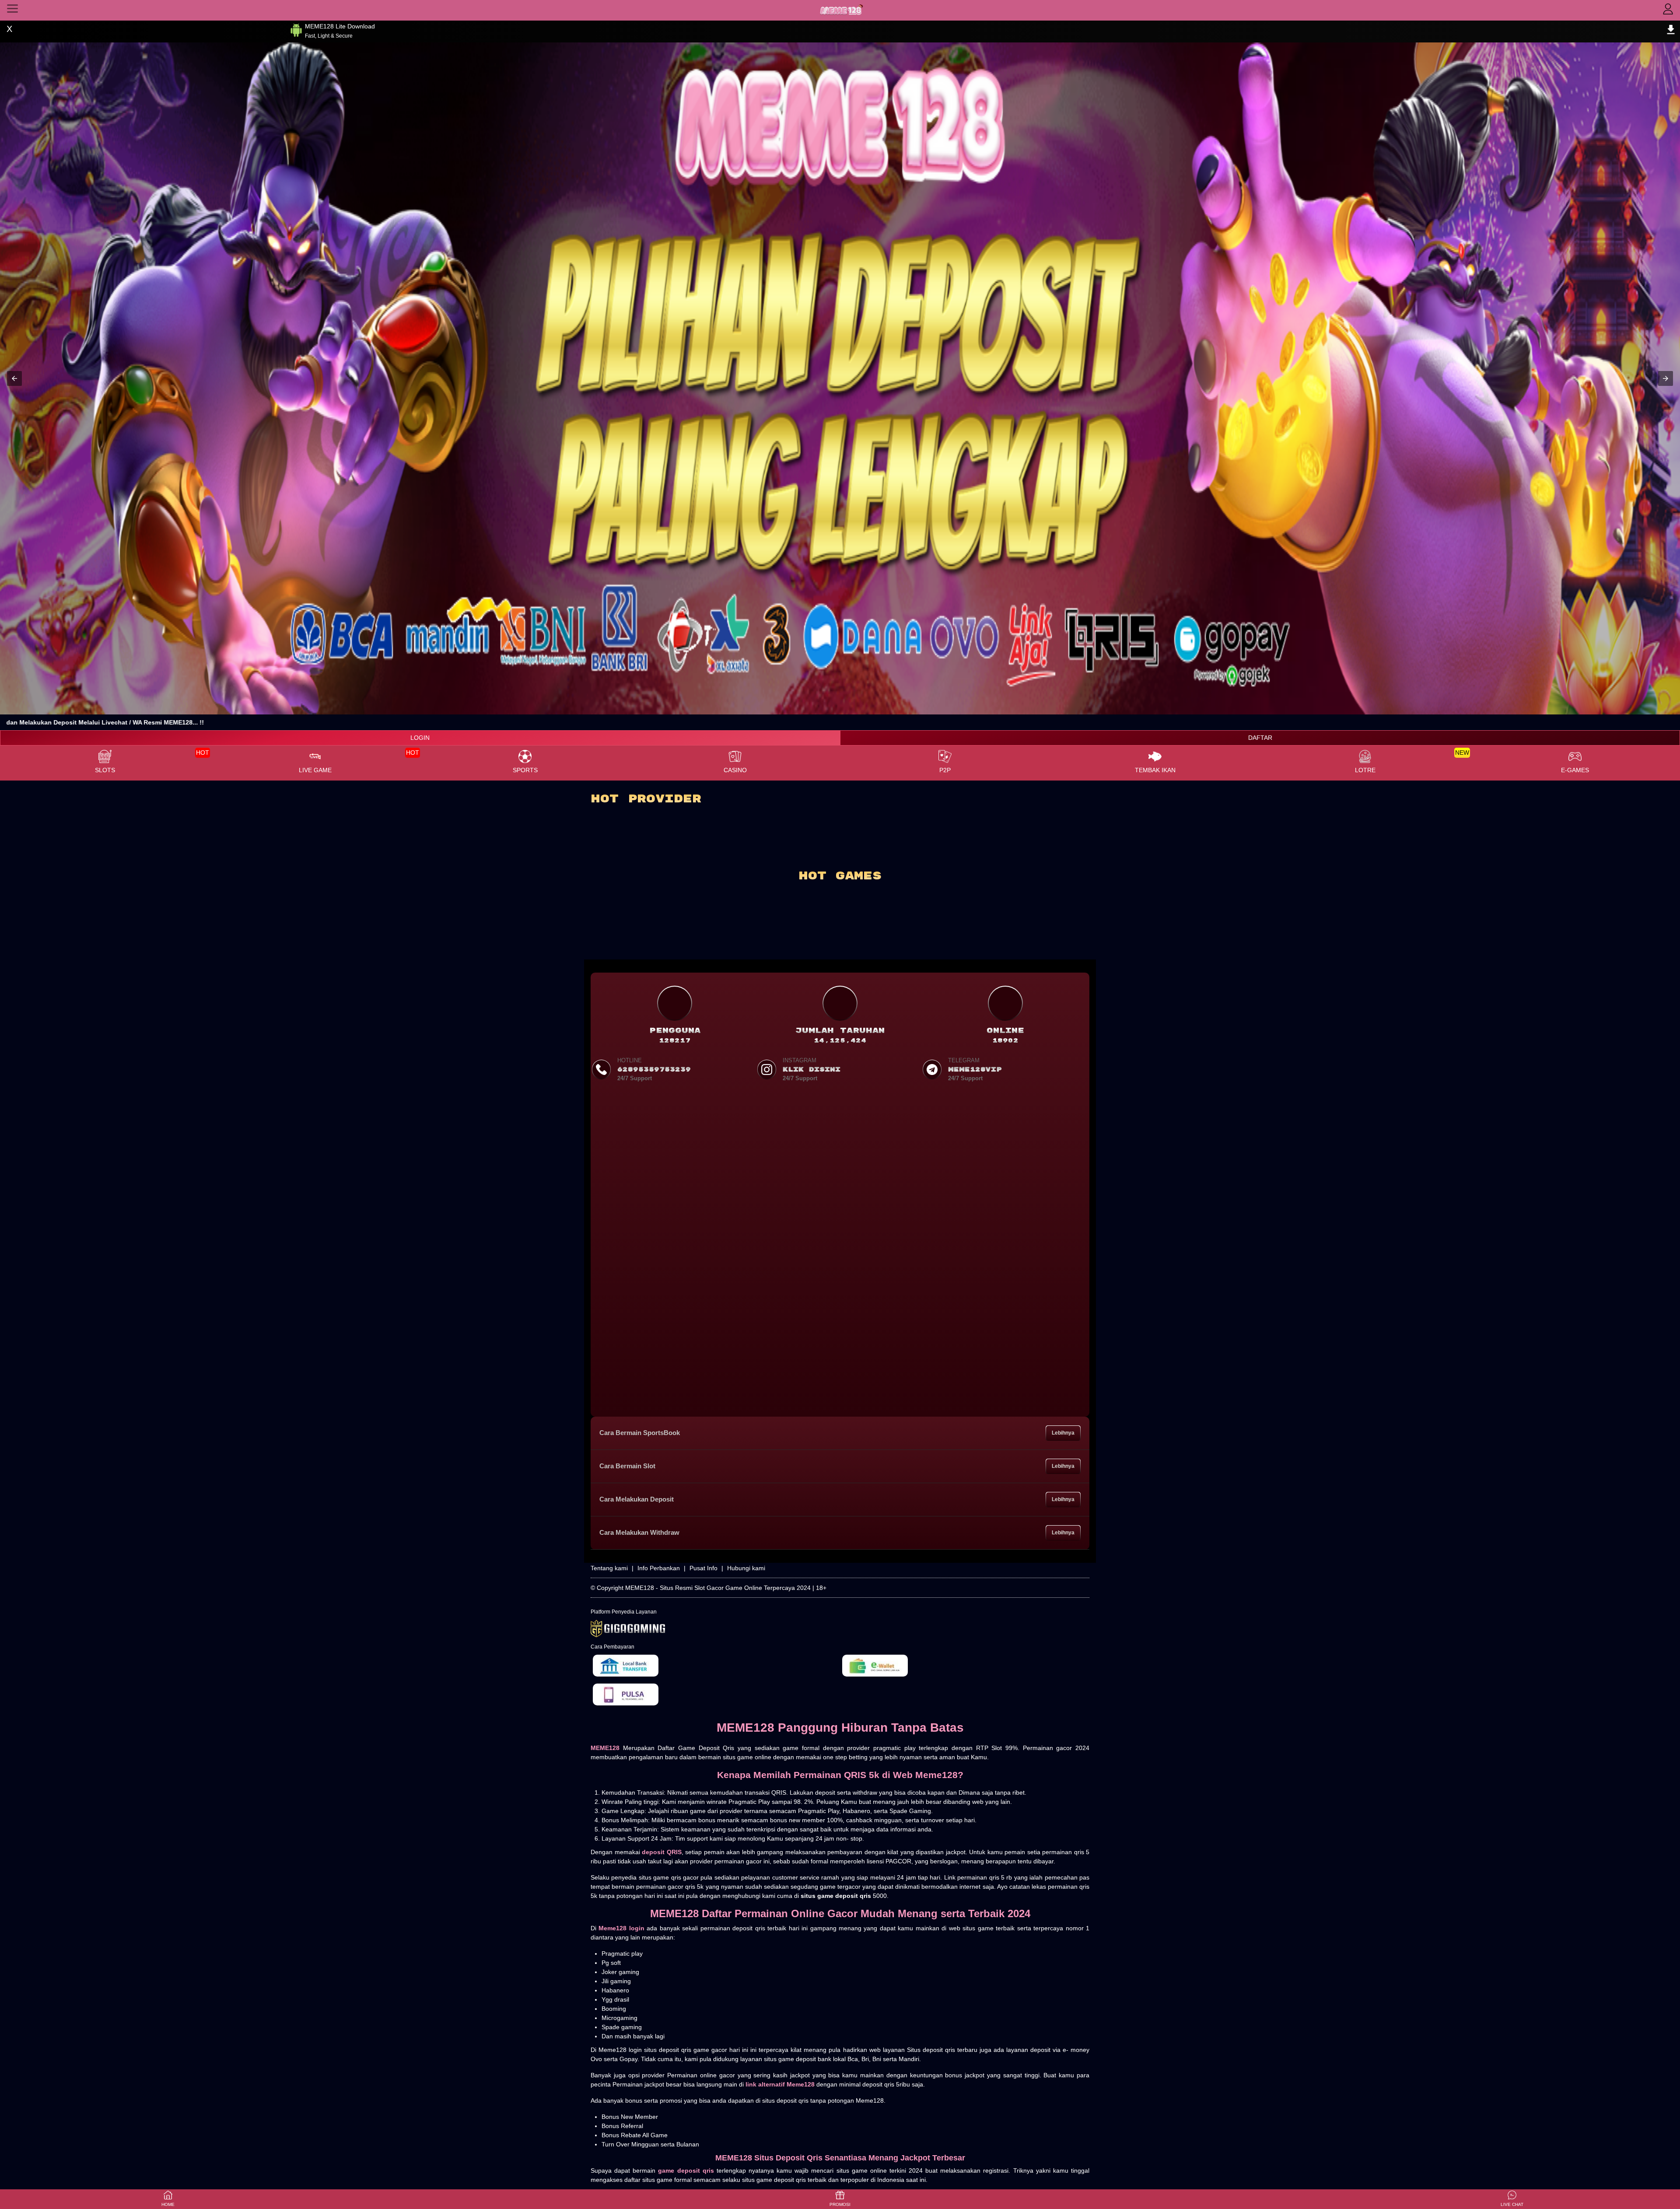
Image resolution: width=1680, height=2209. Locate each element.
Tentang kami (609, 1568)
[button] (14, 378)
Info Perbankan (659, 1568)
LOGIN (420, 738)
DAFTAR (1260, 738)
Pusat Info (703, 1568)
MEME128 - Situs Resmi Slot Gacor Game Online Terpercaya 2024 (718, 1588)
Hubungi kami (746, 1568)
